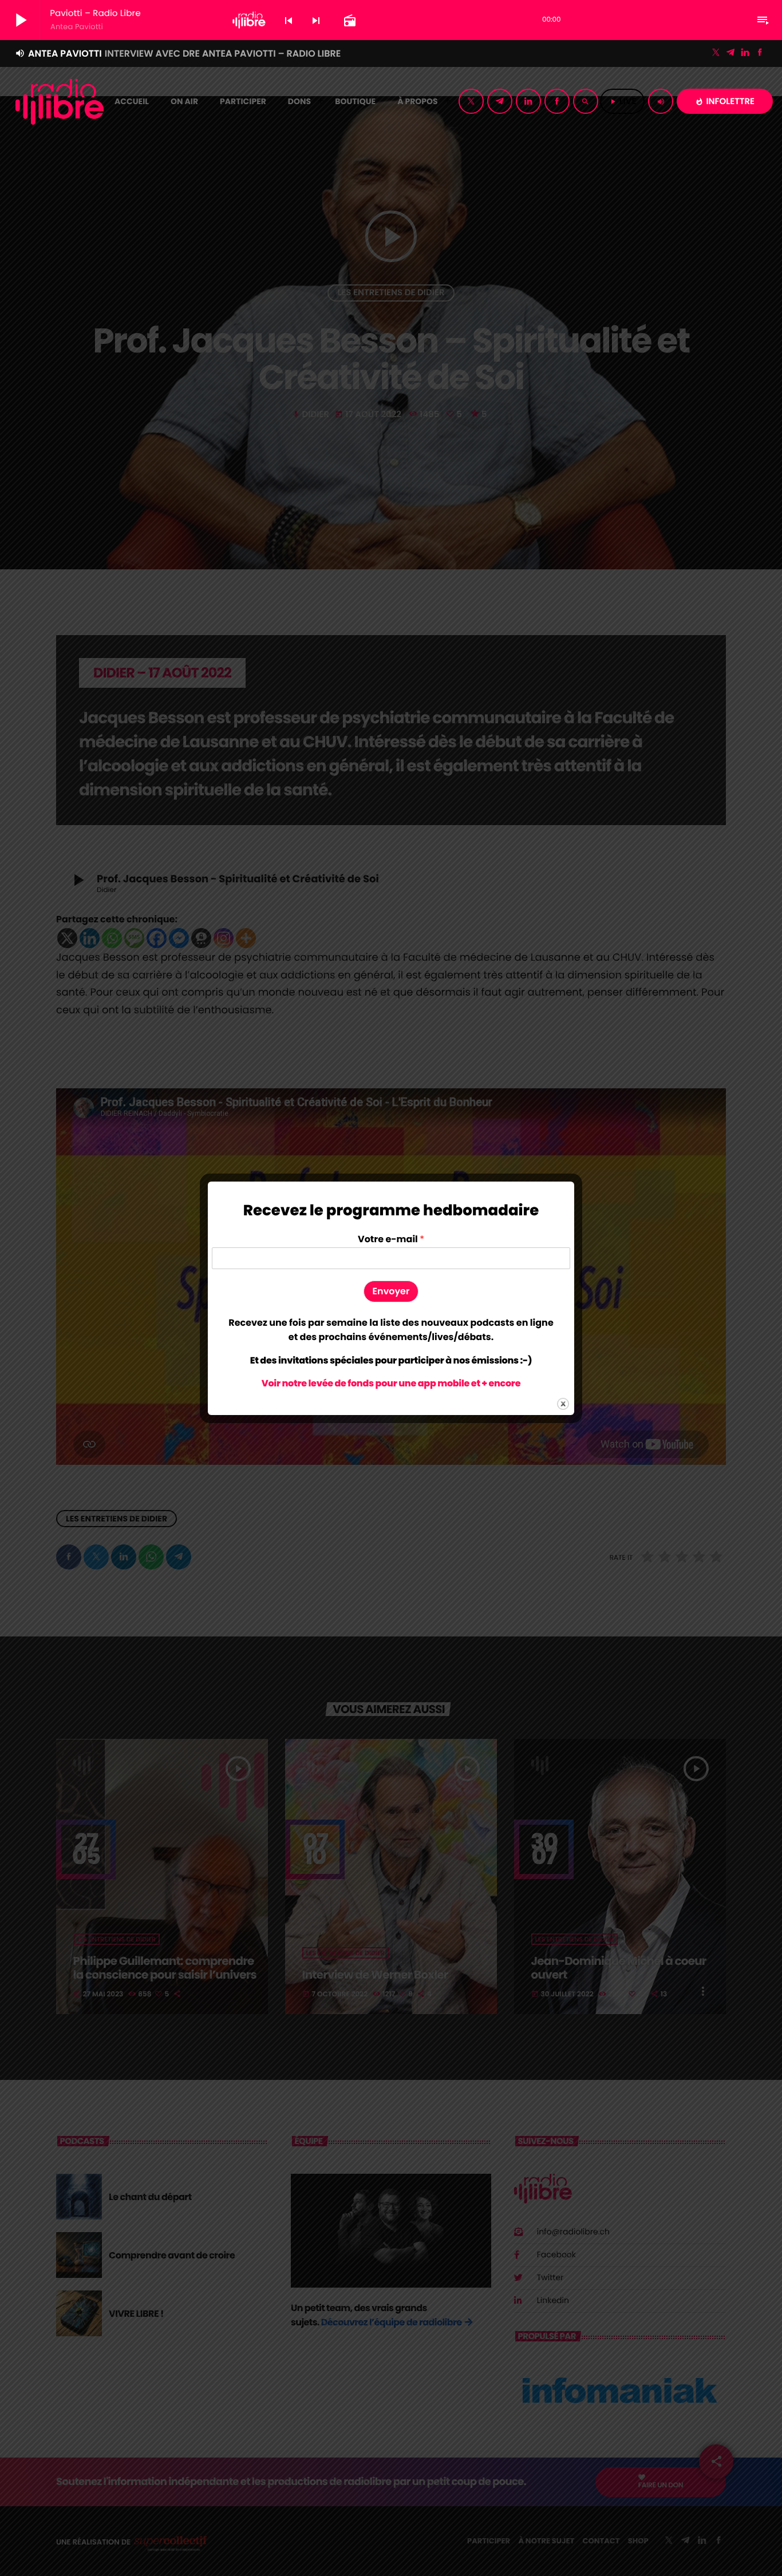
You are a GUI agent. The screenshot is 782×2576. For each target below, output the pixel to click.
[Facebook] (760, 53)
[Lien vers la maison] (60, 101)
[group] (391, 1330)
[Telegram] (730, 53)
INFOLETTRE (725, 102)
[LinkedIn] (745, 53)
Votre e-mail (391, 1240)
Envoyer (391, 1291)
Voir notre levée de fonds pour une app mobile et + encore (391, 1383)
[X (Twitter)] (716, 53)
